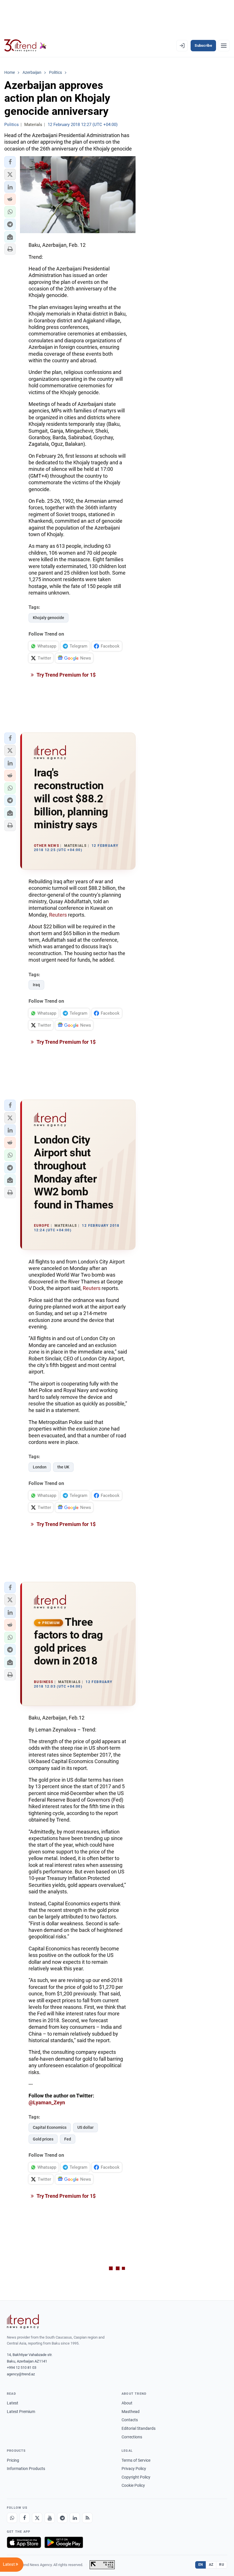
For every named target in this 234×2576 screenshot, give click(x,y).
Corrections (132, 2437)
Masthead (131, 2412)
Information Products (26, 2469)
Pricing (13, 2460)
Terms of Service (136, 2460)
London (40, 1467)
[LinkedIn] (75, 2518)
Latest (13, 2403)
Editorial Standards (139, 2428)
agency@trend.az (21, 2374)
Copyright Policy (136, 2477)
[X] (37, 2518)
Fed (68, 2139)
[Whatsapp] (12, 2518)
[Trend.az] (25, 46)
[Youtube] (50, 2518)
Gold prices (43, 2139)
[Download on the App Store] (24, 2542)
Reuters (58, 915)
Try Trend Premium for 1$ (66, 675)
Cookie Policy (133, 2485)
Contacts (130, 2420)
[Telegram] (62, 2518)
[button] (10, 162)
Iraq (36, 985)
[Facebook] (25, 2518)
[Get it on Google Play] (64, 2542)
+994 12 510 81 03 (22, 2368)
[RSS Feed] (87, 2518)
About (127, 2403)
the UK (63, 1467)
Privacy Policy (134, 2469)
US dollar (85, 2127)
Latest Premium (21, 2412)
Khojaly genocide (49, 618)
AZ (211, 2565)
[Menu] (224, 46)
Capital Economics (50, 2127)
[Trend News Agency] (23, 2321)
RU (222, 2565)
